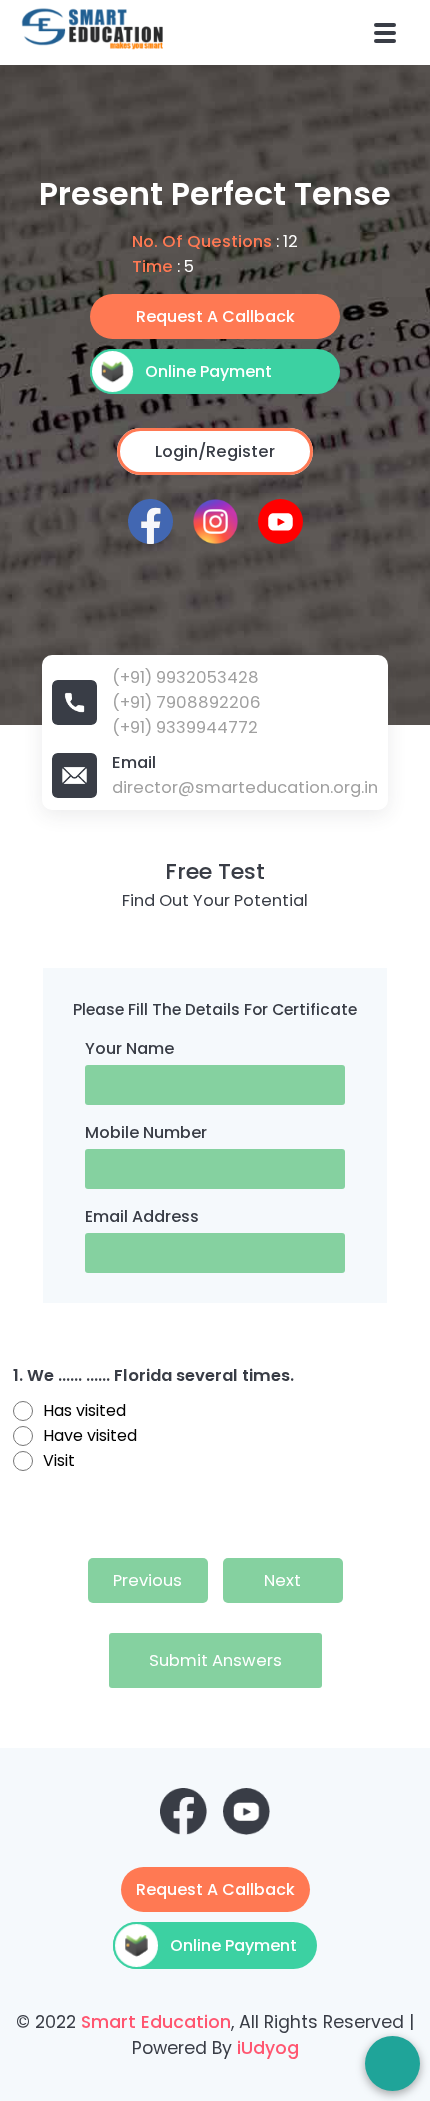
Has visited (84, 1410)
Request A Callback (215, 316)
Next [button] (282, 1580)
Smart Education (156, 2022)
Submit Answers (215, 1660)
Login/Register (215, 451)
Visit (59, 1460)
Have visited (90, 1435)
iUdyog (268, 2048)
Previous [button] (147, 1580)
